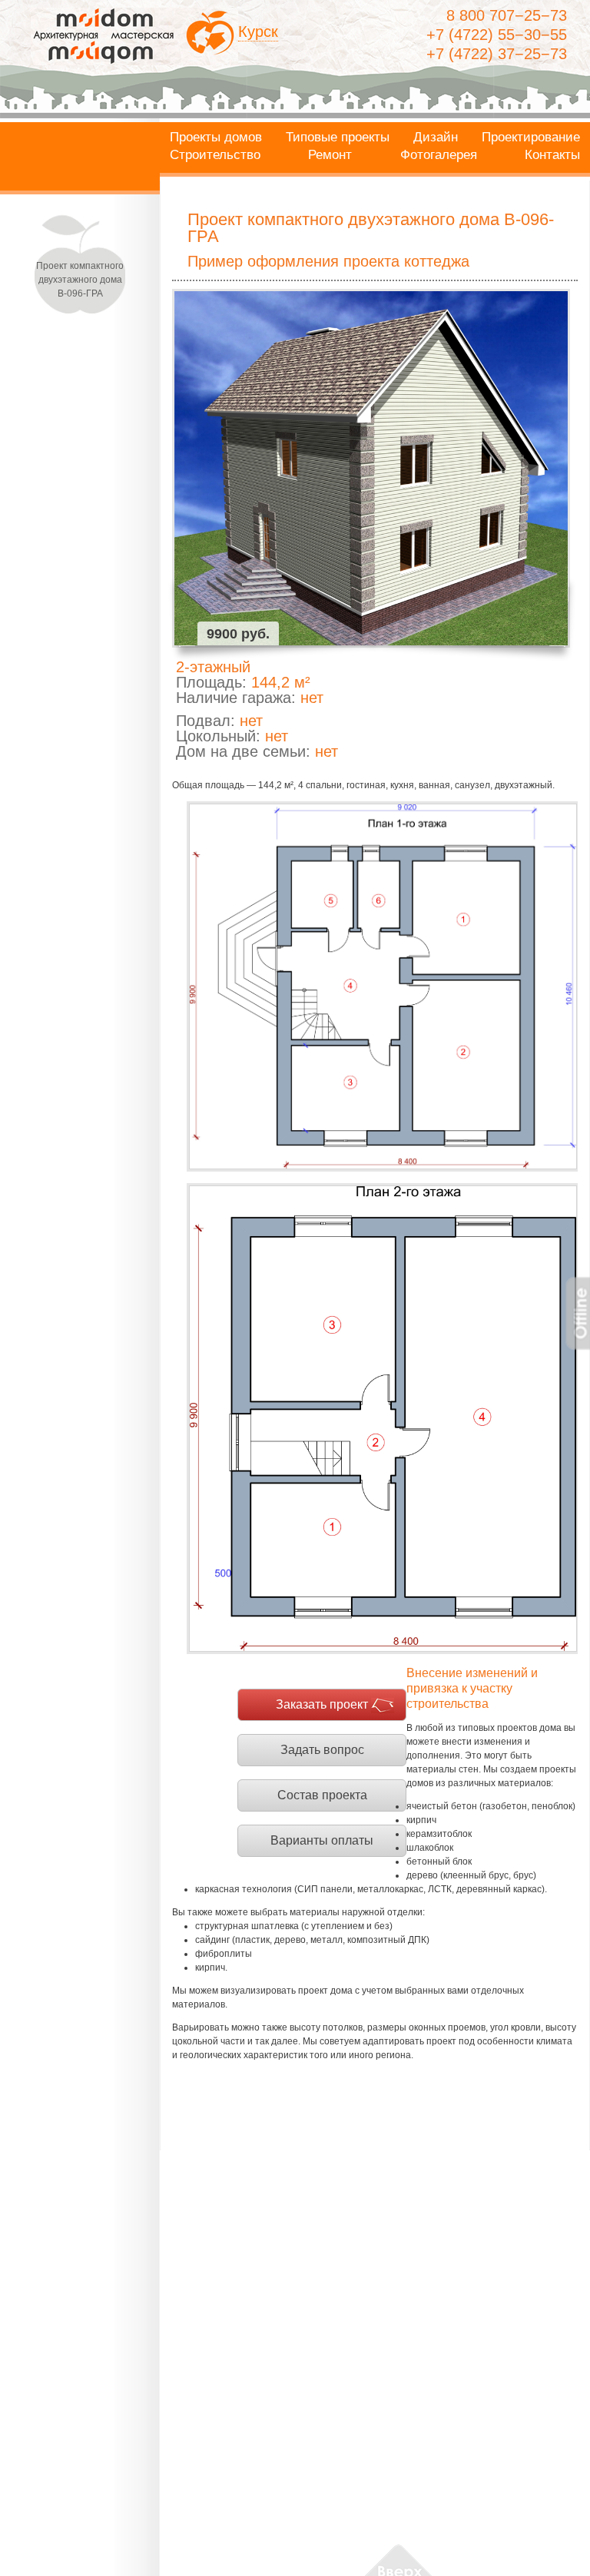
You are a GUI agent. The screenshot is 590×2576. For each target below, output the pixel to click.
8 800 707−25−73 (507, 15)
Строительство (215, 155)
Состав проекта (322, 1795)
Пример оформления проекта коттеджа (328, 261)
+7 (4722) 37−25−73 (497, 54)
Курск (258, 31)
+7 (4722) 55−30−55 (497, 35)
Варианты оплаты (322, 1840)
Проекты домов (216, 138)
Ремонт (330, 155)
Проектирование (531, 138)
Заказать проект (322, 1704)
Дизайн (436, 138)
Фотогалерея (439, 155)
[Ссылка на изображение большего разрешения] (382, 986)
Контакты (552, 155)
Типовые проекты (338, 138)
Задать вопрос (322, 1750)
